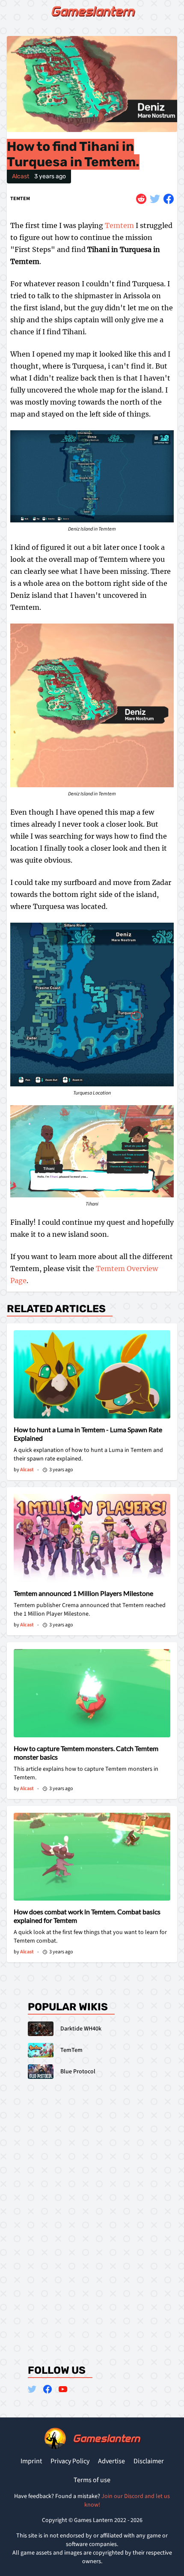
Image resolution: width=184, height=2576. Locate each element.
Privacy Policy (70, 2461)
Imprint (31, 2461)
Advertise (111, 2461)
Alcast (21, 176)
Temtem (20, 199)
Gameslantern (92, 11)
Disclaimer (149, 2461)
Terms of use (92, 2480)
